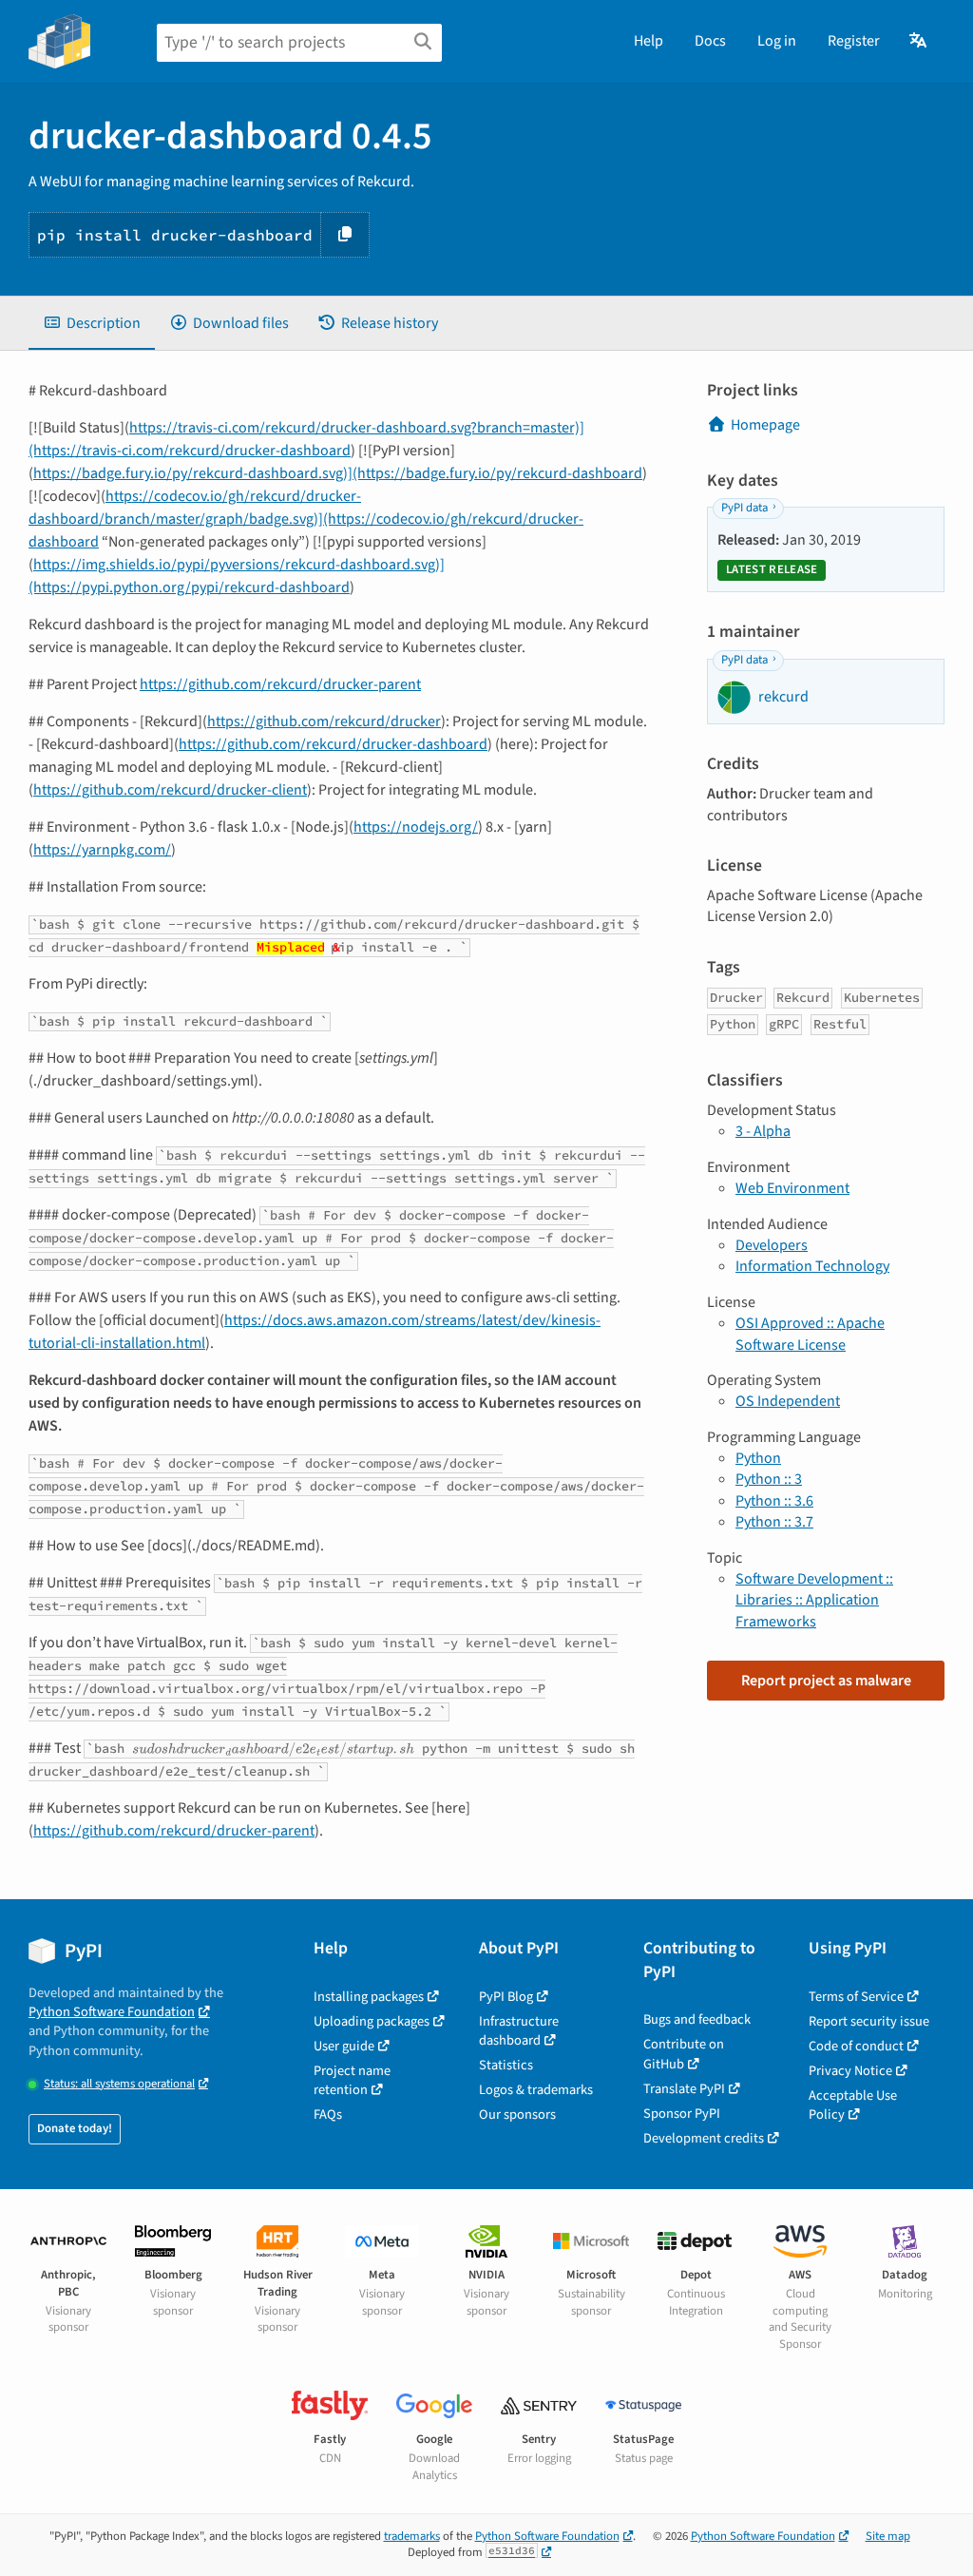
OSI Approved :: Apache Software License (810, 1334)
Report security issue (869, 2021)
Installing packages (369, 1997)
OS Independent (788, 1401)
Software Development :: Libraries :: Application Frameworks (814, 1600)
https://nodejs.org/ (416, 827)
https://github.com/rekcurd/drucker (324, 721)
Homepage (765, 425)
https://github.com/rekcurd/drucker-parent (280, 684)
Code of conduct (856, 2046)
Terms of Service (856, 1997)
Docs (710, 41)
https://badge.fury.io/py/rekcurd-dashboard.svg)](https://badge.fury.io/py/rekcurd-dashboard (338, 473)
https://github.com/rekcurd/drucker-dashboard (333, 744)
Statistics (506, 2065)
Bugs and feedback (697, 2019)
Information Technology (812, 1266)
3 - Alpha (763, 1131)
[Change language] (919, 41)
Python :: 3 (769, 1479)
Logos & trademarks (536, 2090)
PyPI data (744, 508)
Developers (772, 1245)
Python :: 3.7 (774, 1522)
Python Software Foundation (112, 2012)
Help (649, 41)
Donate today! (75, 2128)
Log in (777, 41)
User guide (344, 2046)
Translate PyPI (684, 2089)
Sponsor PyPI (682, 2114)
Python (758, 1458)
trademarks (412, 2536)
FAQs (328, 2115)
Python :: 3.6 (774, 1501)
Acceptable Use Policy (853, 2105)
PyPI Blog (506, 1997)
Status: (119, 2084)
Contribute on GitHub (684, 2054)
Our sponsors (517, 2115)
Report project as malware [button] (826, 1681)
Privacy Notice (850, 2071)
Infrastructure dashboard (519, 2031)
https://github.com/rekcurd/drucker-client (170, 790)
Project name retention (352, 2080)
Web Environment (792, 1188)
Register (854, 41)
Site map (888, 2536)
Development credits (704, 2138)
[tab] (92, 323)
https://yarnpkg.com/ (102, 850)
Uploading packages (372, 2021)
